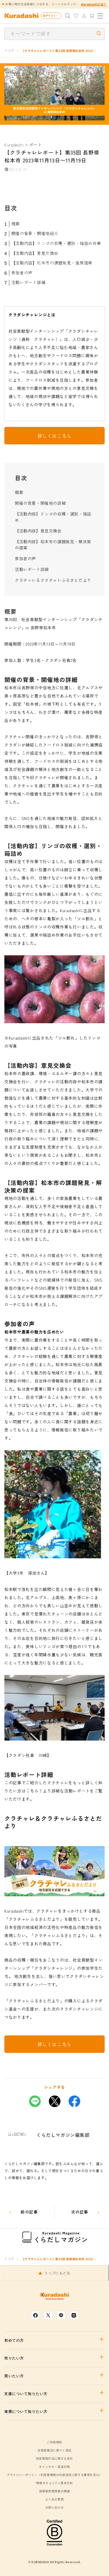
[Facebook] (35, 2315)
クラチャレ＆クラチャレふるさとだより (53, 580)
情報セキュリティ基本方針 (54, 2483)
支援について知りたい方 (26, 2394)
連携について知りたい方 (26, 2412)
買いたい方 (14, 2376)
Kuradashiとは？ (94, 4)
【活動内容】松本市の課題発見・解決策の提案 (53, 545)
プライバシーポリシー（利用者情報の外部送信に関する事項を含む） (54, 2475)
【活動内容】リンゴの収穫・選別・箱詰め (53, 517)
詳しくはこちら (54, 436)
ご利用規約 (54, 2442)
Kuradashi (14, 145)
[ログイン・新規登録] (84, 16)
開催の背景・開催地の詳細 (40, 503)
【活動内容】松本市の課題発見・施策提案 (52, 263)
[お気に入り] (76, 16)
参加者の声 (22, 273)
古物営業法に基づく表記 (54, 2450)
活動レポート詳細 (28, 282)
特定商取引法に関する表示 (54, 2458)
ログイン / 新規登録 (52, 16)
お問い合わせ (55, 2507)
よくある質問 (55, 2499)
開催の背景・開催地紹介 (35, 233)
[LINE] (61, 2315)
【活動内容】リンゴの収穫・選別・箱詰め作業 (56, 243)
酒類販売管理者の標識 (54, 2491)
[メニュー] (100, 16)
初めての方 (14, 2340)
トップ (9, 50)
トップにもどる (57, 2273)
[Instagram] (74, 2315)
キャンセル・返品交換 (54, 2467)
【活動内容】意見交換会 (35, 253)
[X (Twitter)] (48, 2315)
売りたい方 (14, 2358)
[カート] (92, 16)
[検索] (68, 16)
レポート (34, 145)
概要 (16, 224)
